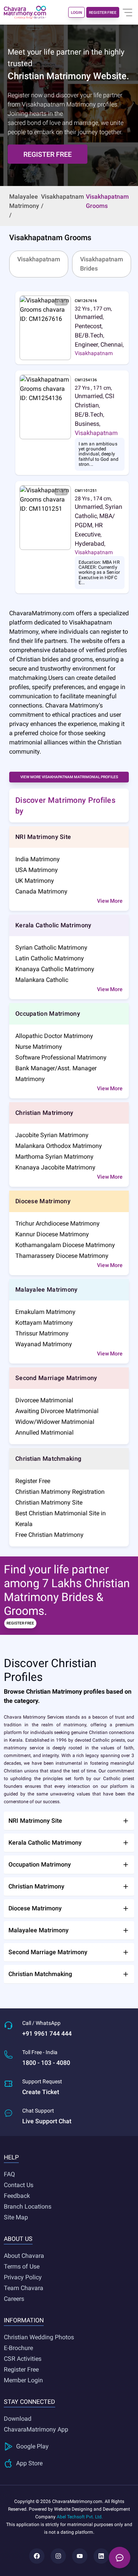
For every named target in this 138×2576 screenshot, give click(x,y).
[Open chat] (120, 2558)
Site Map (16, 2217)
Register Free (21, 2369)
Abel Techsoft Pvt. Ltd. (80, 2517)
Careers (14, 2299)
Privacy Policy (23, 2277)
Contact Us (19, 2185)
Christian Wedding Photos (39, 2337)
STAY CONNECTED (30, 2402)
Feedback (17, 2196)
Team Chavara (24, 2288)
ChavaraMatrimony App (36, 2429)
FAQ (9, 2174)
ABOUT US (18, 2239)
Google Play (32, 2446)
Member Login (23, 2380)
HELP (11, 2157)
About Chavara (24, 2256)
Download (18, 2419)
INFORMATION (24, 2320)
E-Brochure (18, 2348)
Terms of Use (22, 2266)
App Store (29, 2463)
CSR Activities (23, 2359)
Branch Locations (28, 2206)
